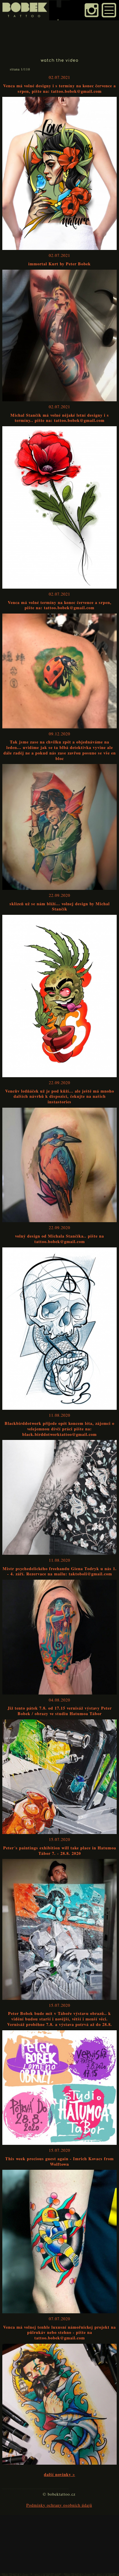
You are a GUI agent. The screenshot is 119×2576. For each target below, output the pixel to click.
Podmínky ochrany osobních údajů (59, 2505)
